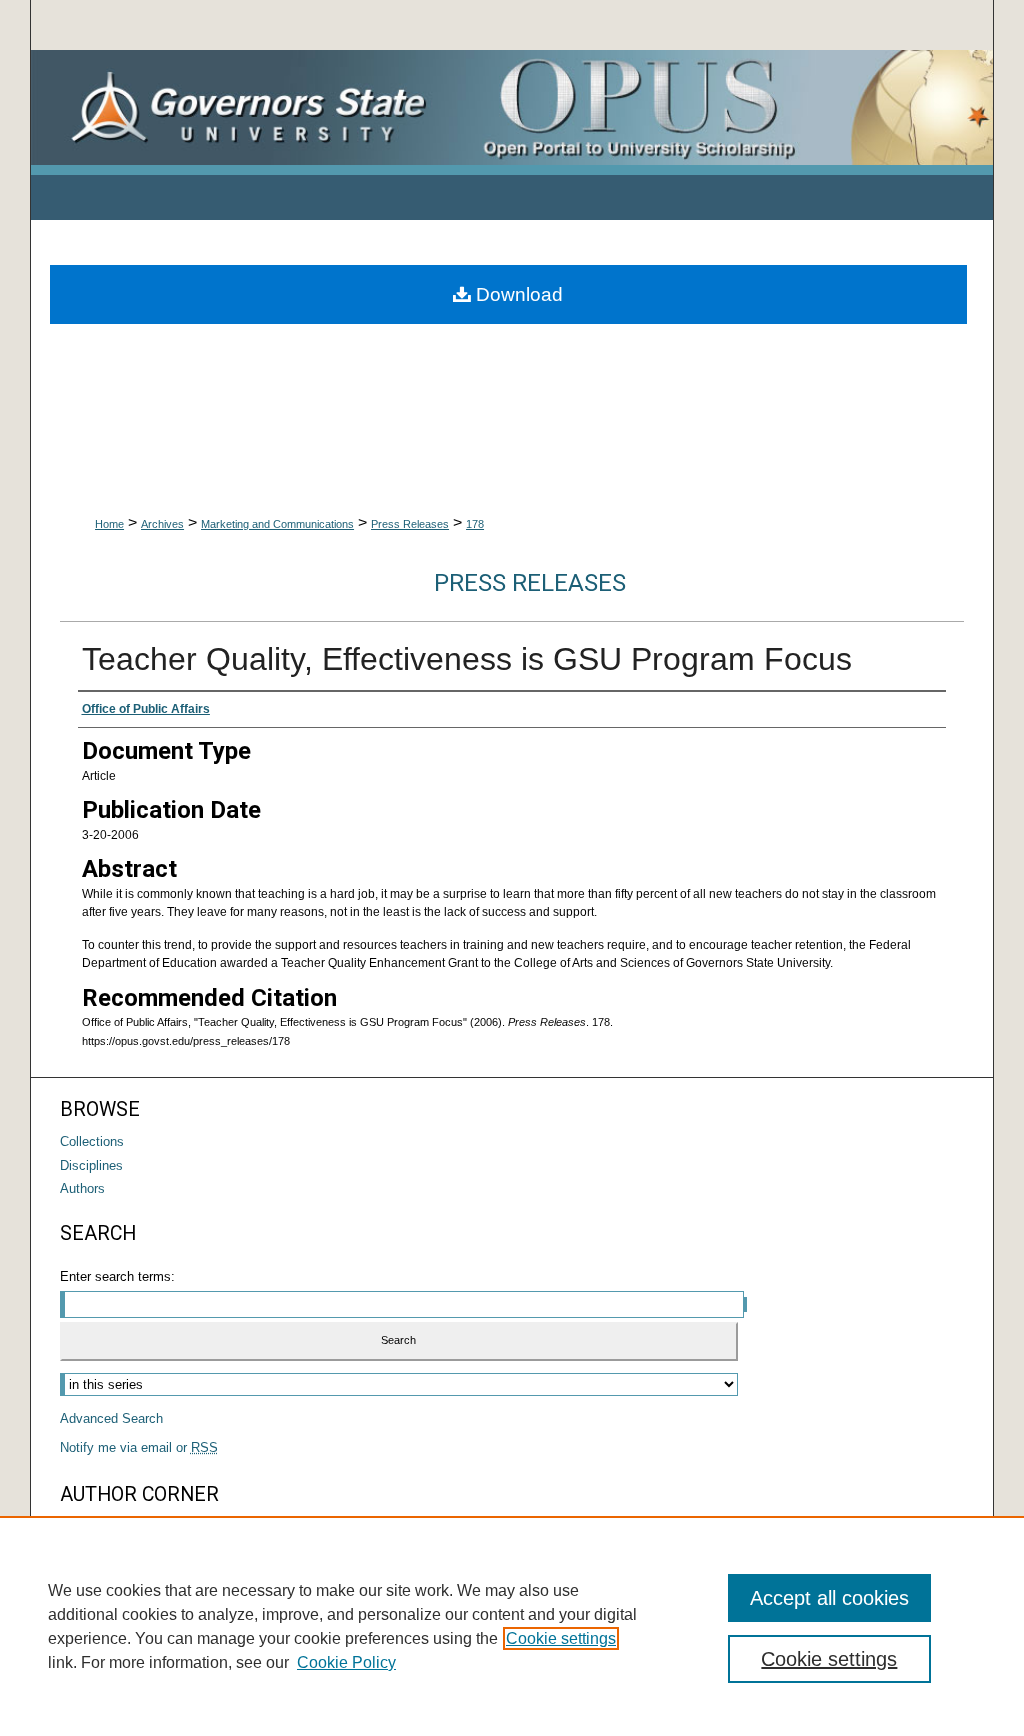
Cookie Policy (346, 1662)
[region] (512, 1626)
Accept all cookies (829, 1598)
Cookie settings (561, 1638)
